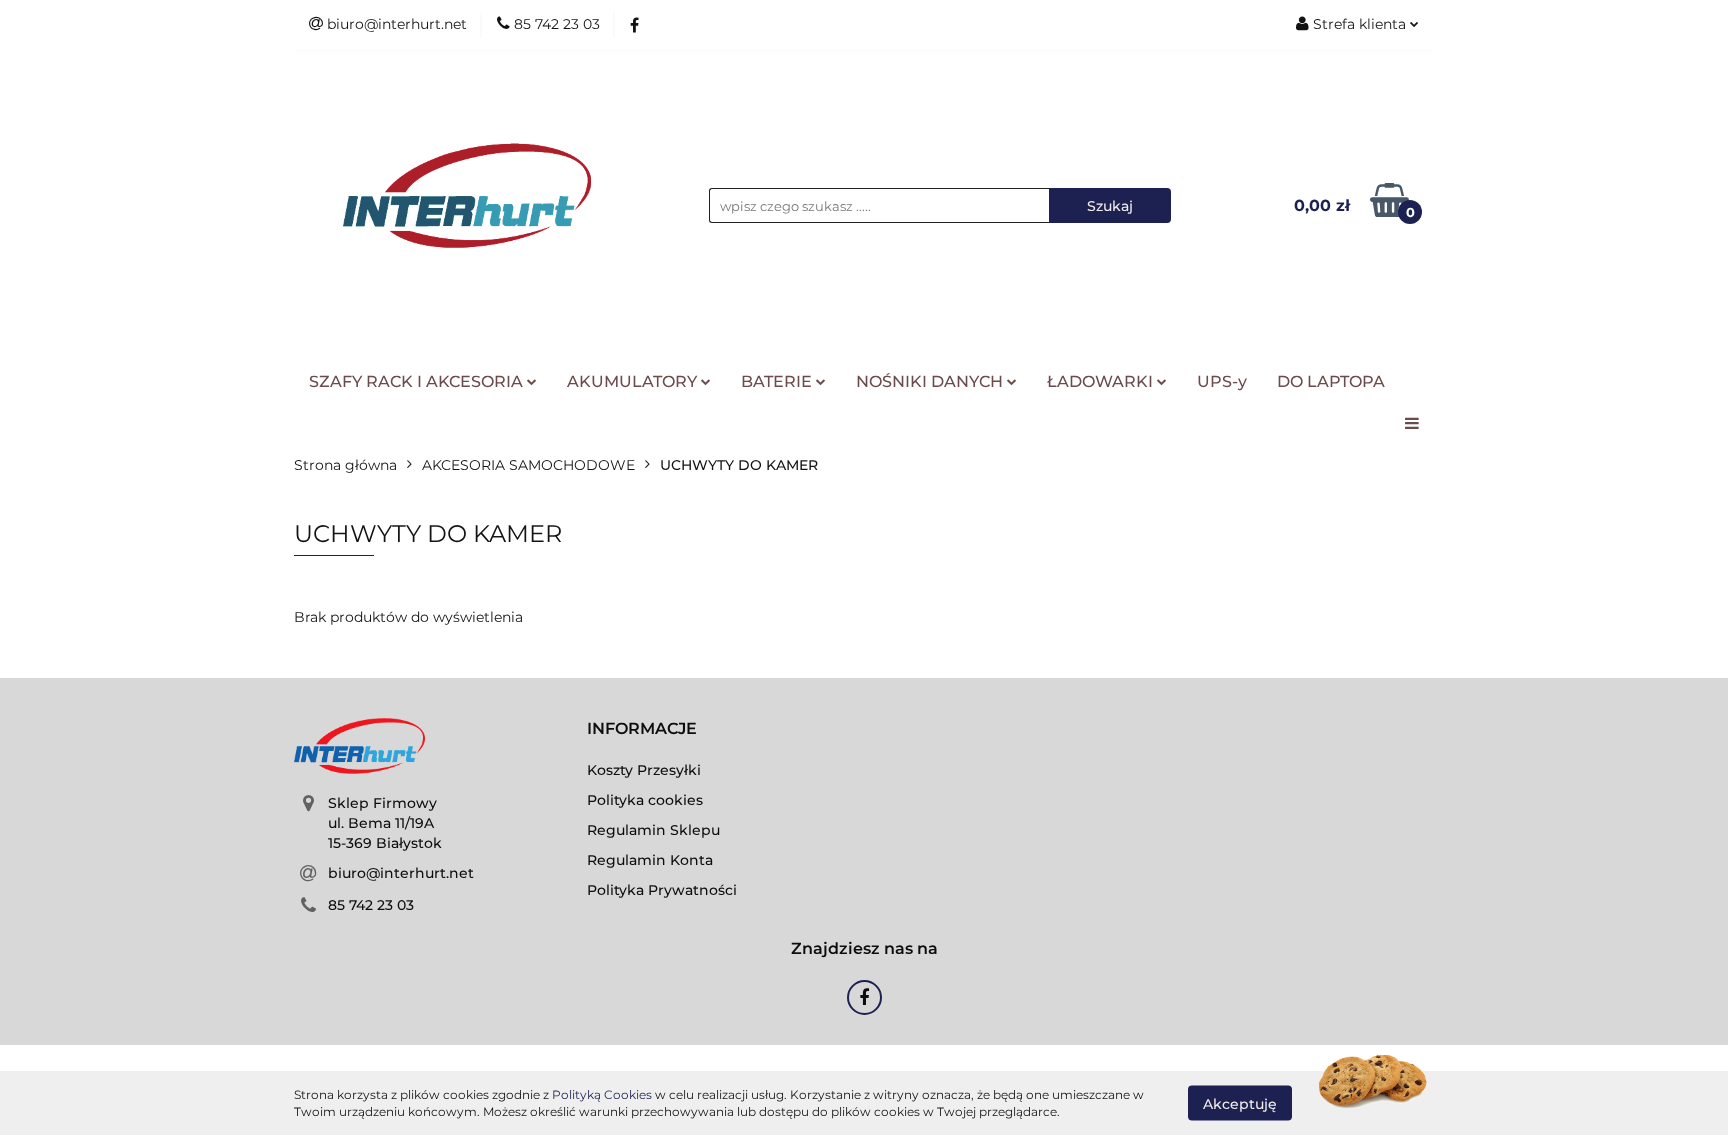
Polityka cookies (645, 800)
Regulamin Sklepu (653, 830)
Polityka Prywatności (662, 890)
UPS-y (1222, 381)
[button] (642, 729)
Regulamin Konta (650, 860)
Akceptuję (1240, 1103)
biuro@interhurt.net (401, 873)
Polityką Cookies (602, 1094)
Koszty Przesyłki (644, 770)
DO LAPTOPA (1331, 381)
